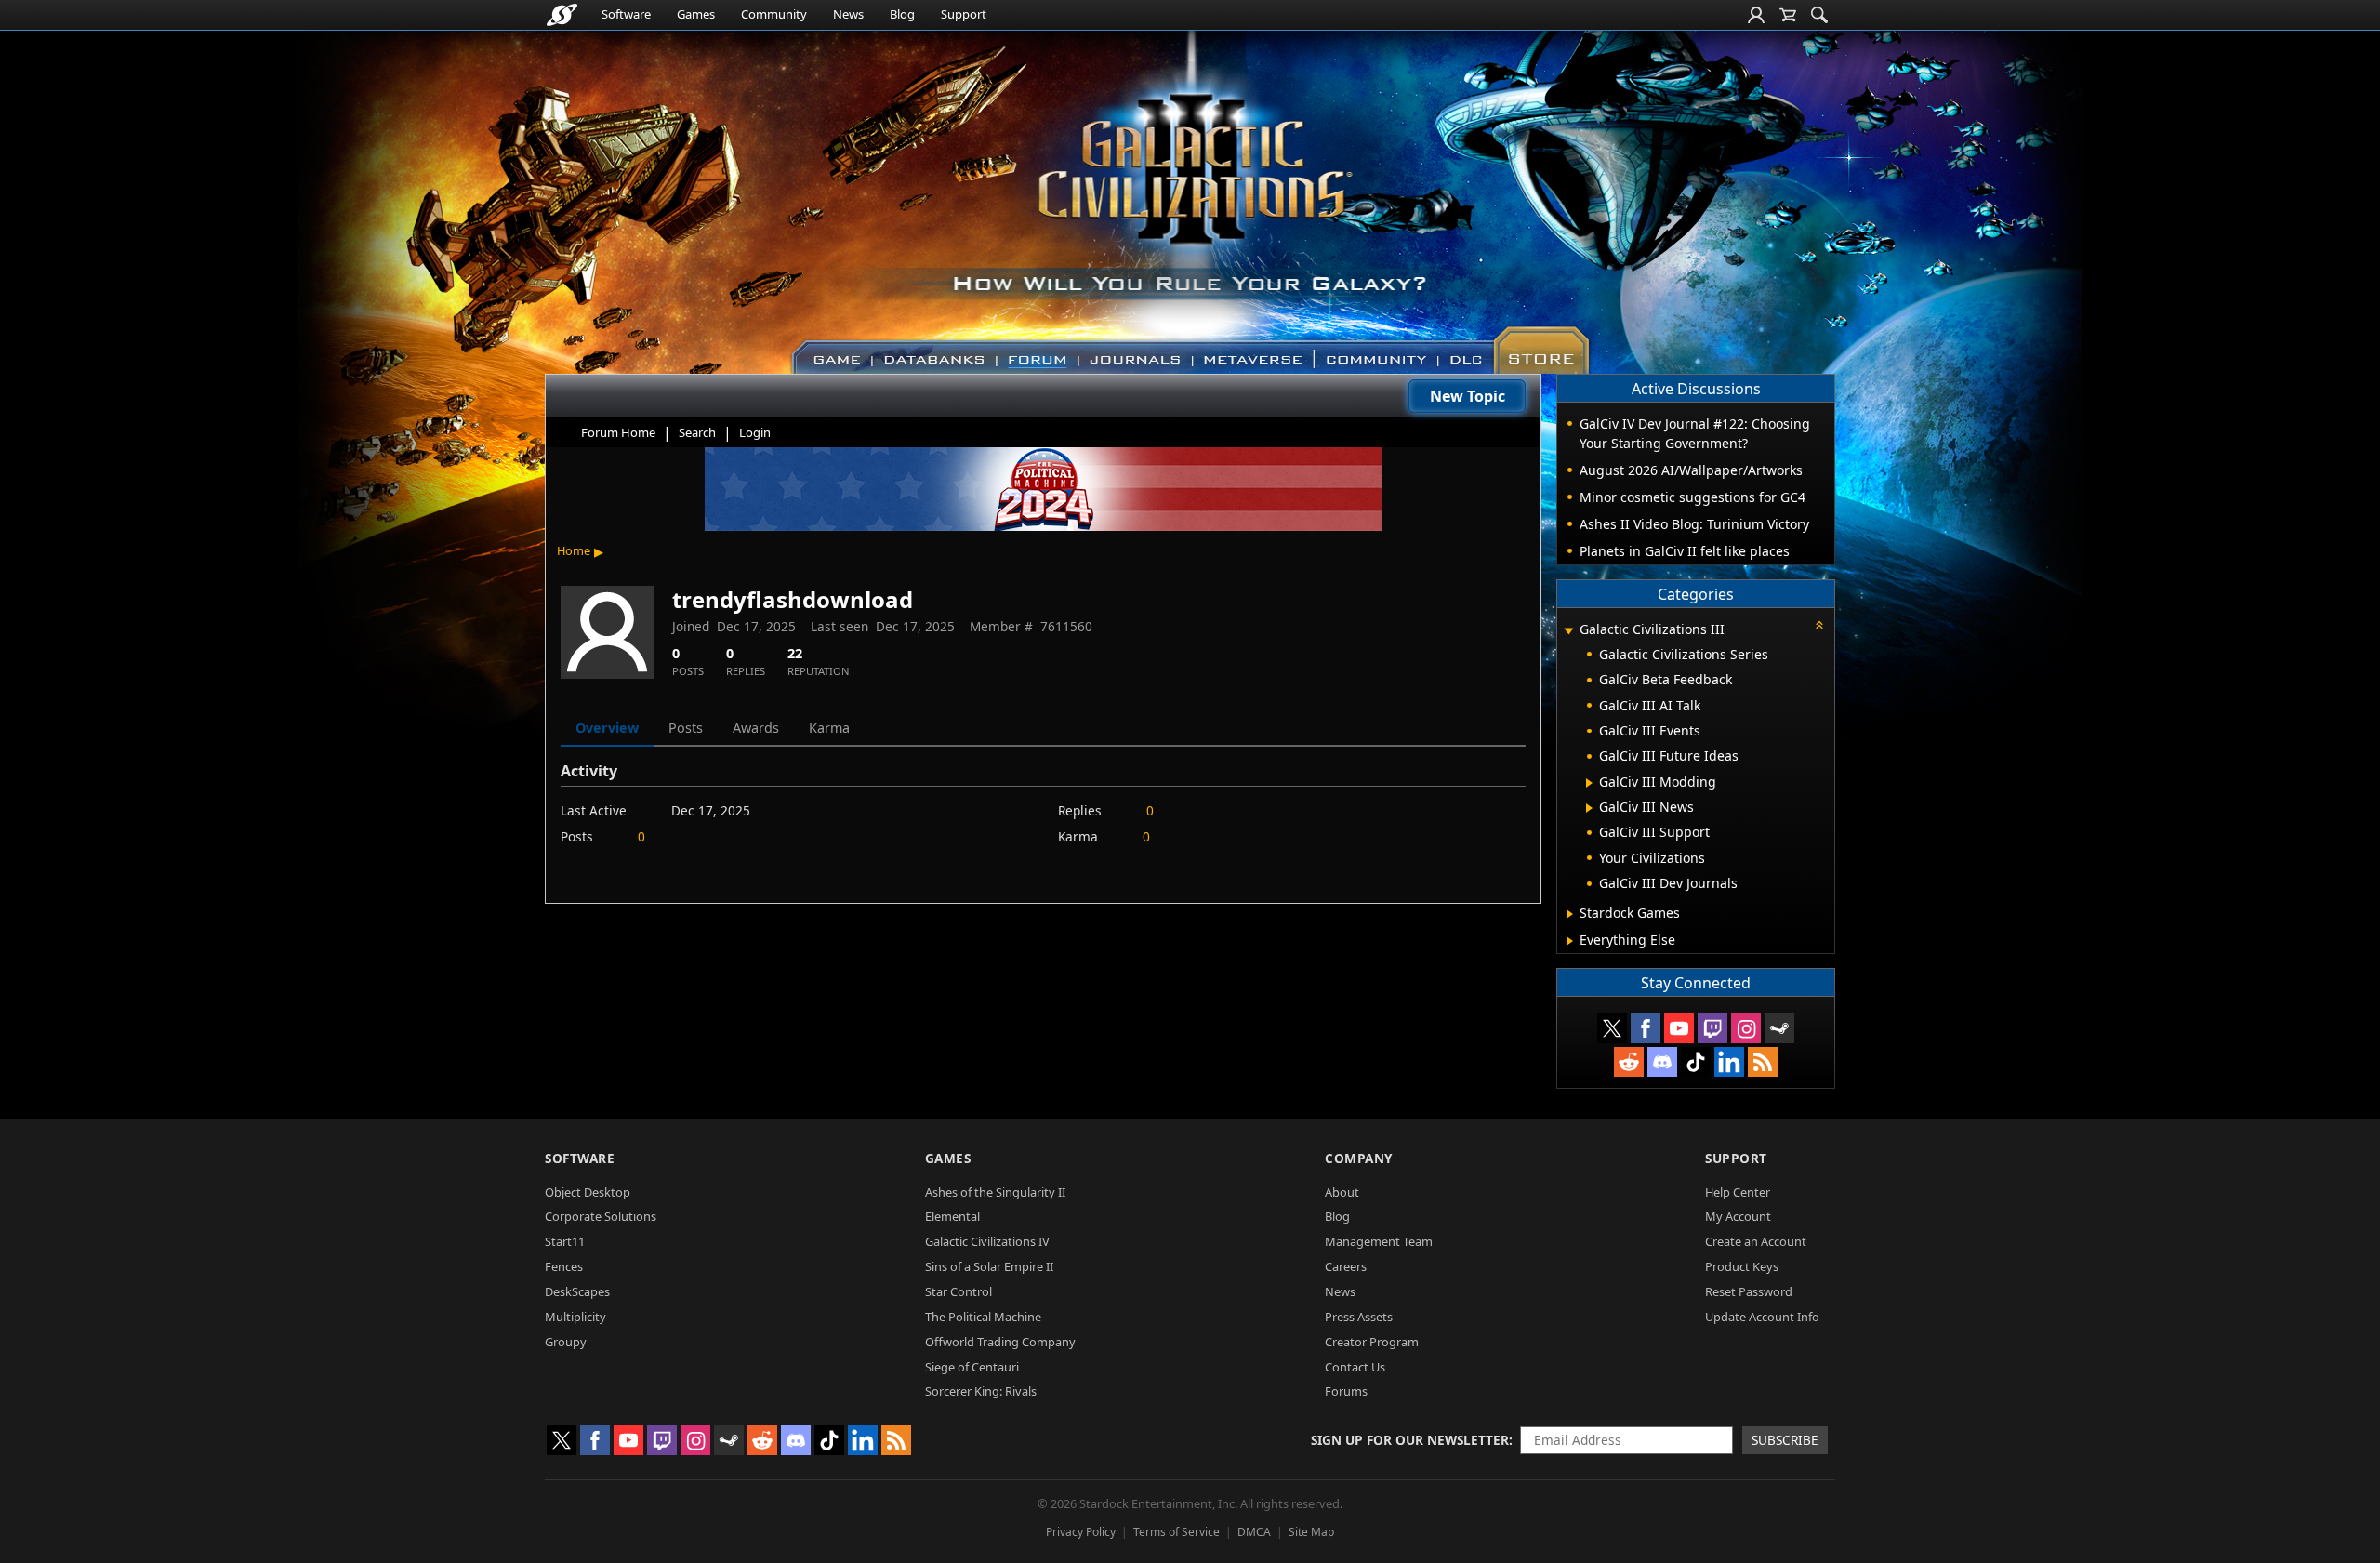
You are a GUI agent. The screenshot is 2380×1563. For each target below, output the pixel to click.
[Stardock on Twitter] (1612, 1028)
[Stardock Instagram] (1746, 1028)
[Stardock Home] (562, 15)
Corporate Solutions (601, 1216)
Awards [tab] (756, 728)
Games (696, 14)
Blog (902, 14)
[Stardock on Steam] (1779, 1028)
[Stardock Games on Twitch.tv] (1712, 1028)
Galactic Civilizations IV (987, 1241)
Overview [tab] (607, 728)
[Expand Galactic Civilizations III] (1568, 631)
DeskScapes (577, 1291)
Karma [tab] (829, 728)
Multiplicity (575, 1317)
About (1342, 1192)
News (848, 14)
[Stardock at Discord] (1662, 1062)
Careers (1346, 1266)
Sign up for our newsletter (1410, 1440)
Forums (1346, 1391)
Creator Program (1372, 1342)
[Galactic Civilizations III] (1190, 193)
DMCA (1254, 1532)
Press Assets (1359, 1317)
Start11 (565, 1241)
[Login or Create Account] (1756, 15)
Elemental (952, 1216)
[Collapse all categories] (1819, 625)
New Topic (1468, 396)
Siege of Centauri (972, 1367)
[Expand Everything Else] (1570, 941)
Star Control (959, 1291)
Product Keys (1742, 1266)
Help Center (1738, 1192)
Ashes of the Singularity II (995, 1192)
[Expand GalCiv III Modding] (1589, 783)
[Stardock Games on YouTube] (1679, 1028)
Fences (564, 1266)
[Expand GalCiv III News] (1589, 808)
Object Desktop (588, 1192)
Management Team (1379, 1241)
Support (964, 14)
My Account (1738, 1216)
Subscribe (1785, 1440)
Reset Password (1749, 1291)
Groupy (566, 1342)
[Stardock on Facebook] (1646, 1028)
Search (697, 432)
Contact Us (1355, 1367)
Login (755, 432)
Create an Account (1756, 1241)
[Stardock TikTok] (1696, 1062)
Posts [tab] (686, 728)
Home (574, 550)
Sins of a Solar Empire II (989, 1266)
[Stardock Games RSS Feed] (1763, 1062)
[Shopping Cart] (1788, 15)
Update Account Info (1762, 1317)
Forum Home (618, 432)
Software (626, 14)
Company (1359, 1158)
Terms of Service (1177, 1532)
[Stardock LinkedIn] (1729, 1062)
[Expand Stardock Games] (1570, 914)
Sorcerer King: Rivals (981, 1391)
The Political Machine (983, 1317)
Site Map (1311, 1532)
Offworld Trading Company (1000, 1342)
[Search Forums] (1819, 15)
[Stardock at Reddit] (1629, 1062)
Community (774, 14)
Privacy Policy (1081, 1532)
